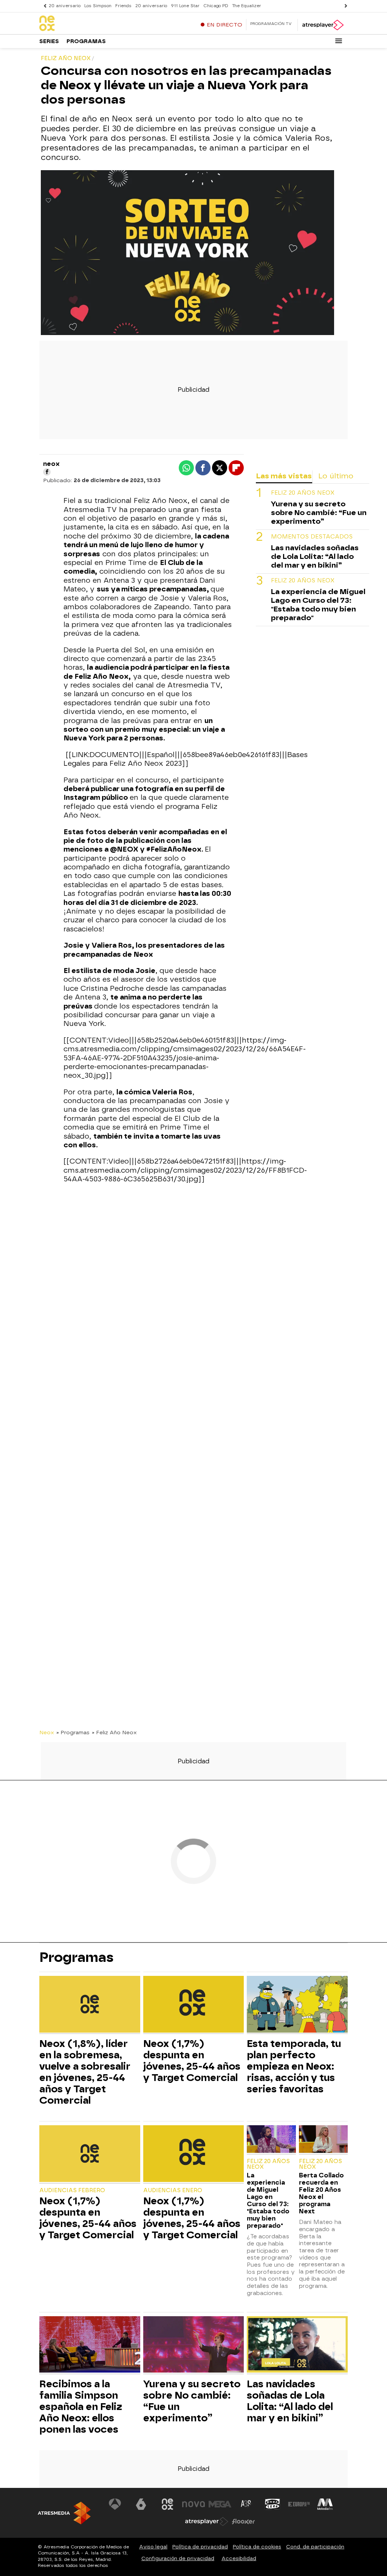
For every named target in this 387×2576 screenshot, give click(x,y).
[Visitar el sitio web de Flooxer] (243, 2522)
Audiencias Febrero (72, 2190)
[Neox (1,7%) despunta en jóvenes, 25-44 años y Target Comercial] (194, 2005)
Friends (123, 6)
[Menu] (339, 41)
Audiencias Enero (173, 2190)
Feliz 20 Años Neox (303, 493)
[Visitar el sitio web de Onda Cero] (272, 2504)
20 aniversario (65, 6)
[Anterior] (43, 6)
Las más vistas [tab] (284, 476)
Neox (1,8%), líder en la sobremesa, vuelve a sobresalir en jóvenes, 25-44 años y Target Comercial (85, 2072)
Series (49, 41)
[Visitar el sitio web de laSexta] (141, 2504)
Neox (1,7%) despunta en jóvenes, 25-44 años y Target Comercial (192, 2061)
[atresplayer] (323, 25)
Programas (86, 41)
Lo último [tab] (336, 476)
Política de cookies (257, 2547)
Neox (47, 1732)
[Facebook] (47, 472)
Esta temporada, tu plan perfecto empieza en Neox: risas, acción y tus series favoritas (294, 2066)
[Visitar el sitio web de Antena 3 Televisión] (115, 2504)
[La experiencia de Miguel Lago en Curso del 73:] (271, 2140)
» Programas (73, 1732)
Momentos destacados (312, 537)
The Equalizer (247, 6)
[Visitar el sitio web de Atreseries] (246, 2504)
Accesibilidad (239, 2558)
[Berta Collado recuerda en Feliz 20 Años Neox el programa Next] (323, 2140)
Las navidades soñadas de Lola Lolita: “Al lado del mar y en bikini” (315, 556)
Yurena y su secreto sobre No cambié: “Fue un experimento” (319, 513)
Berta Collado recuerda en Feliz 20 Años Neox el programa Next (321, 2193)
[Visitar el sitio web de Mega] (220, 2504)
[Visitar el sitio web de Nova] (193, 2504)
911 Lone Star (185, 6)
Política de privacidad (200, 2547)
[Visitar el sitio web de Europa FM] (299, 2504)
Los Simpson (98, 6)
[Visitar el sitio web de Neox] (167, 2504)
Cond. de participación (315, 2547)
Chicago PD (216, 6)
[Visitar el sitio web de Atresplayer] (207, 2522)
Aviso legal (153, 2547)
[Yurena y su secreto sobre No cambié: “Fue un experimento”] (194, 2346)
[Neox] (87, 24)
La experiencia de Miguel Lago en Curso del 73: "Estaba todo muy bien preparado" (318, 605)
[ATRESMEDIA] (64, 2513)
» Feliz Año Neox (114, 1732)
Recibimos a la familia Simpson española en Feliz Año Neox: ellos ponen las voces (81, 2407)
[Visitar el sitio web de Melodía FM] (325, 2504)
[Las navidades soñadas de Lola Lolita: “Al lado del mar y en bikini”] (297, 2346)
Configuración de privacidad (178, 2558)
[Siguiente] (344, 6)
